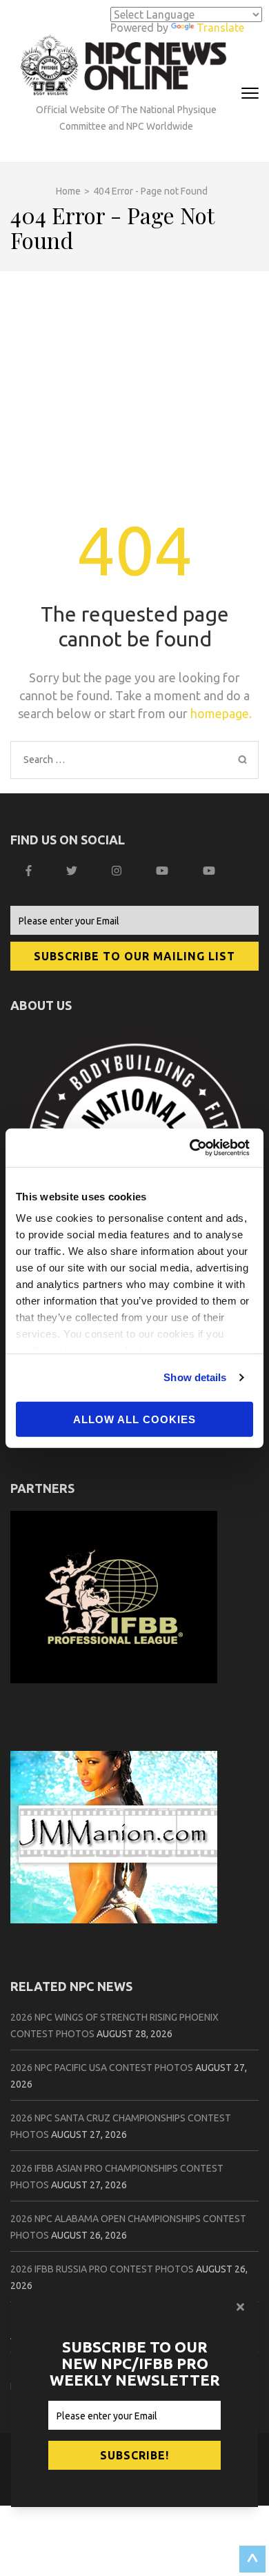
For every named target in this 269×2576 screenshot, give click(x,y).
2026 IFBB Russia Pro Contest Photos (102, 2269)
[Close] (242, 2307)
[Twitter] (73, 871)
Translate (220, 28)
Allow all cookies (134, 1419)
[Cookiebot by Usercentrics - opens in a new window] (193, 1148)
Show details (195, 1377)
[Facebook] (30, 871)
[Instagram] (118, 871)
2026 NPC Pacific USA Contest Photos (102, 2068)
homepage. (221, 713)
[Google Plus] (164, 871)
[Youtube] (211, 871)
